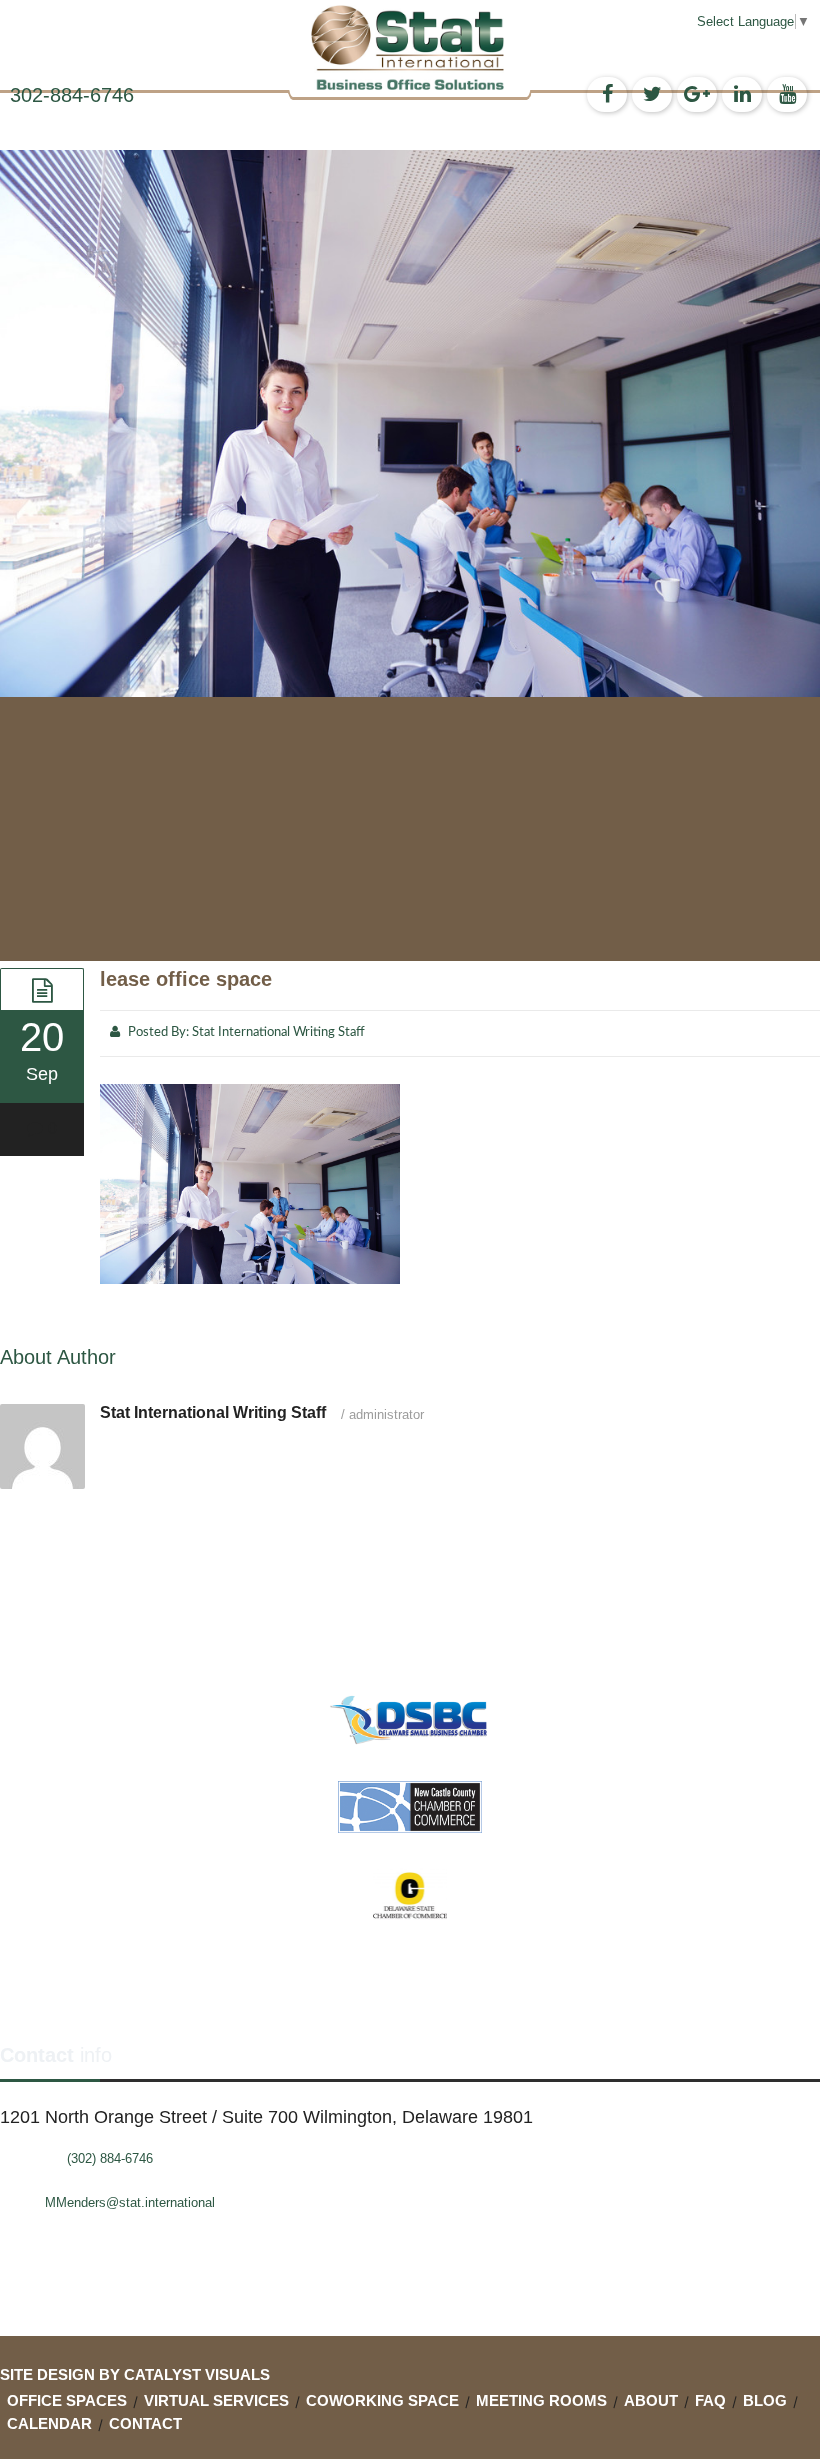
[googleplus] (697, 94)
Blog (765, 2400)
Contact (145, 2423)
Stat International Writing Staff (278, 1032)
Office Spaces (67, 2400)
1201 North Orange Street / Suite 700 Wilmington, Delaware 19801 (266, 2117)
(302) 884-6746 (110, 2158)
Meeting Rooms (541, 2400)
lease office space (186, 979)
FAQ (710, 2400)
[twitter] (652, 94)
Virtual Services (216, 2400)
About (651, 2400)
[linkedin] (742, 94)
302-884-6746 (72, 95)
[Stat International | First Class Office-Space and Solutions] (410, 47)
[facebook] (607, 94)
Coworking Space (382, 2400)
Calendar (49, 2423)
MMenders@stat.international (130, 2202)
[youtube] (787, 94)
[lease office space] (42, 989)
